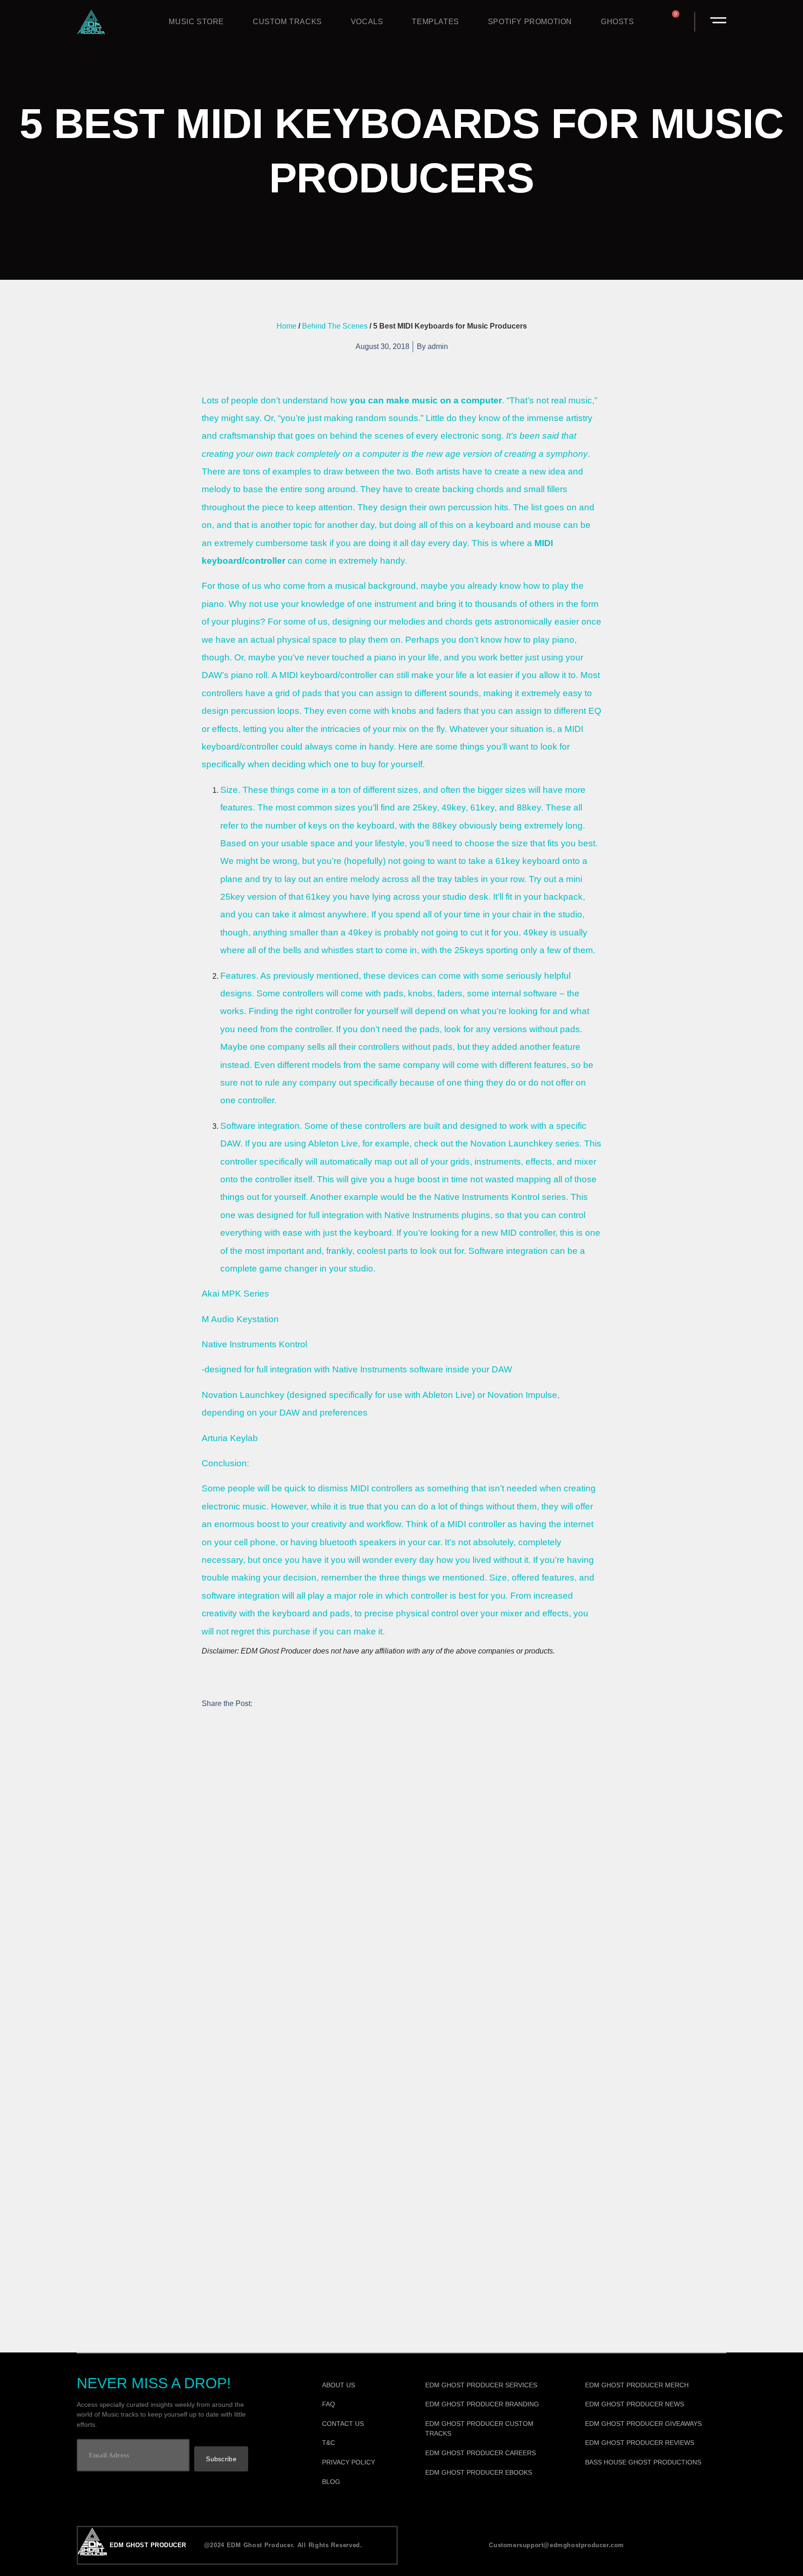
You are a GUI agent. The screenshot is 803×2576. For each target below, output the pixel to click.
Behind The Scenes (335, 326)
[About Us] (361, 2385)
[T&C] (361, 2443)
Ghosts (618, 22)
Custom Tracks (287, 22)
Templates (435, 22)
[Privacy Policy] (361, 2463)
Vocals (367, 22)
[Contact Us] (361, 2424)
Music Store (196, 22)
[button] (207, 1724)
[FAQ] (361, 2405)
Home (286, 326)
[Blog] (361, 2482)
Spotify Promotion (530, 22)
